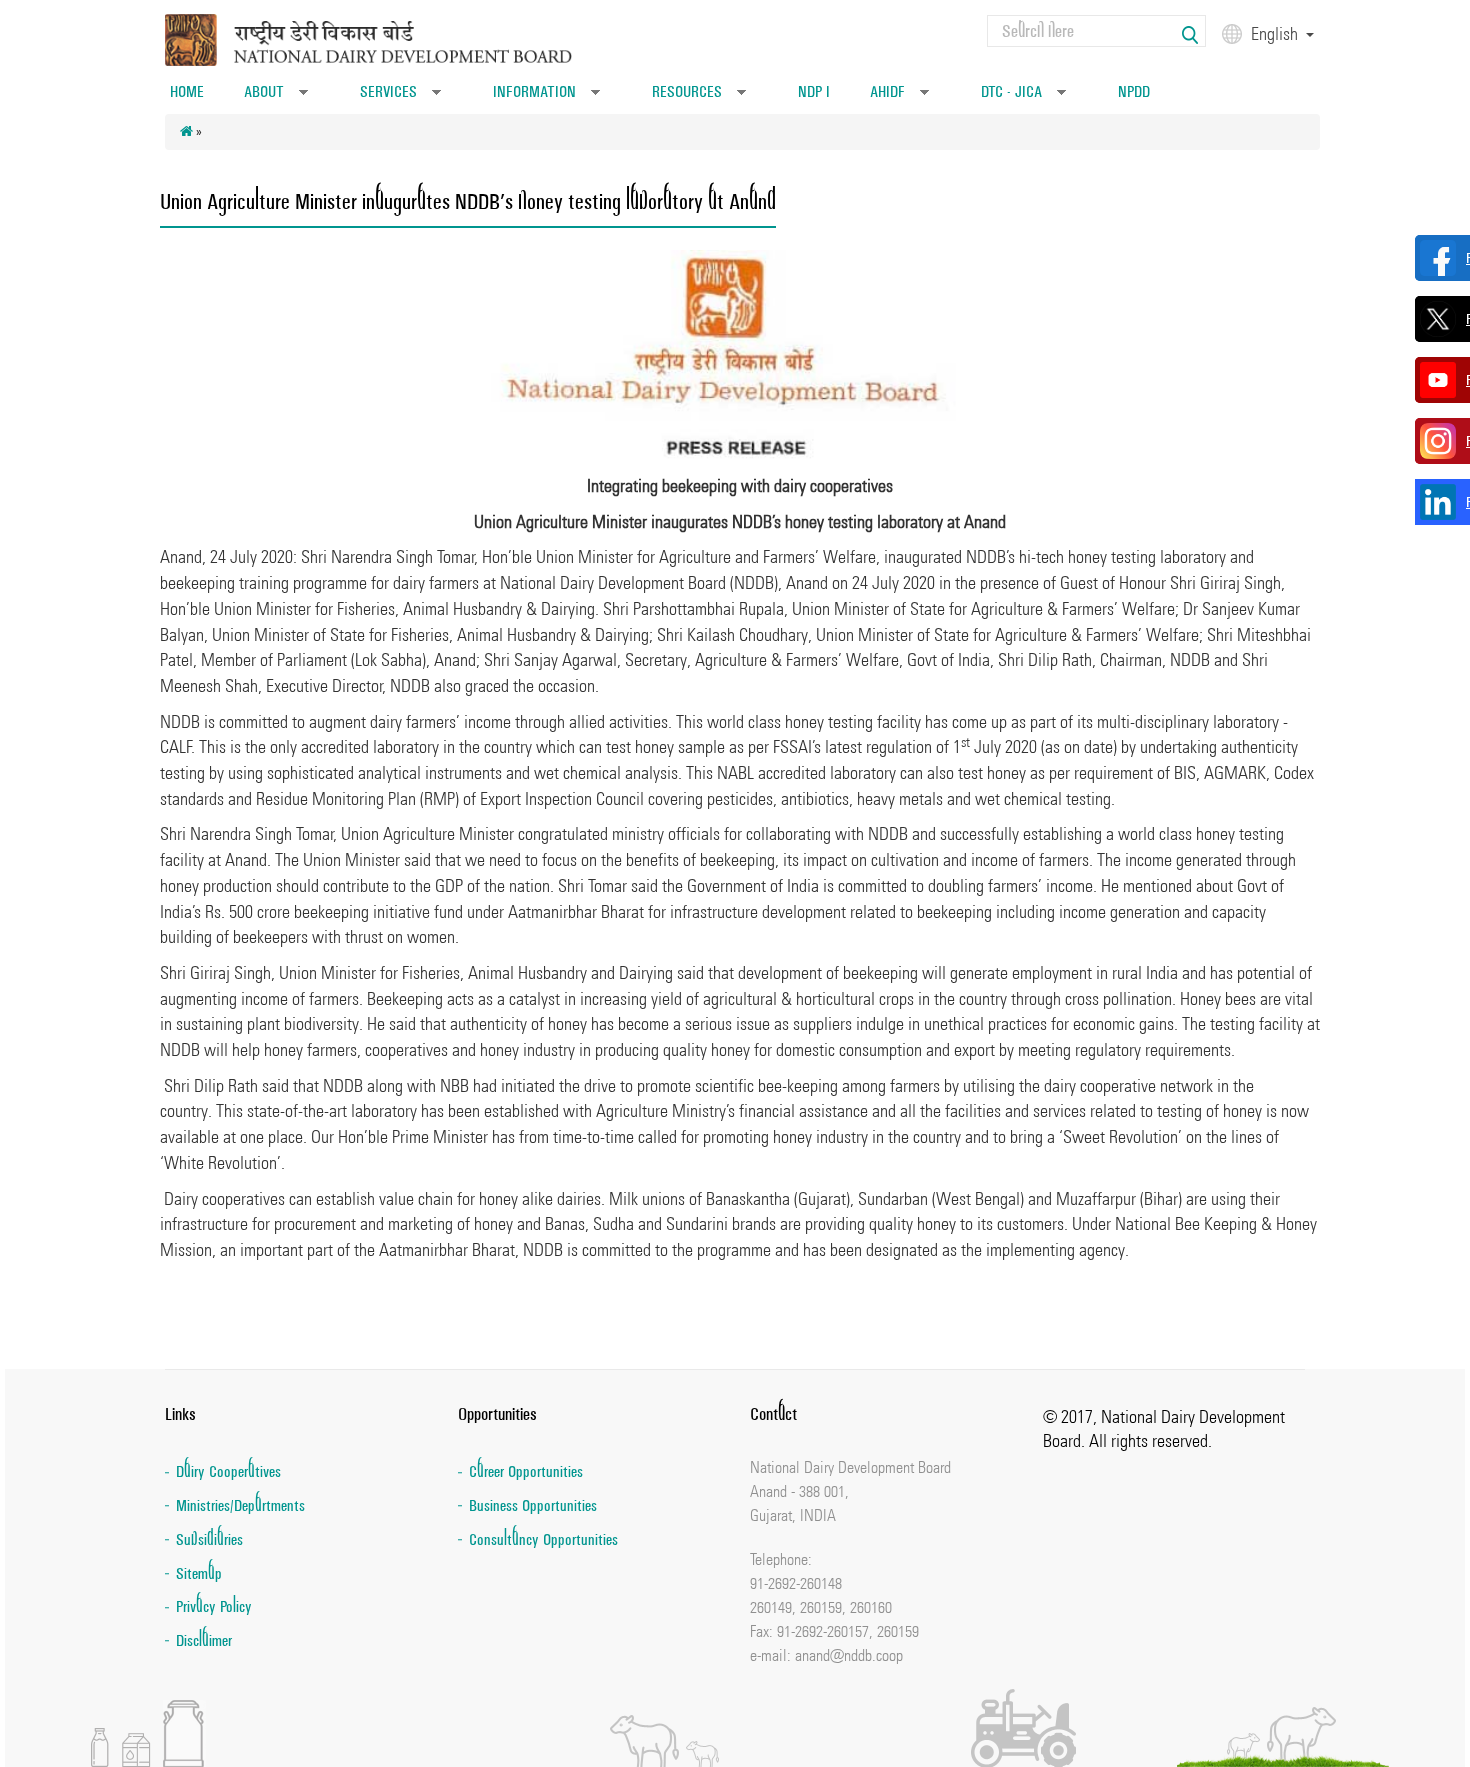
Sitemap (199, 1573)
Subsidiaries (209, 1539)
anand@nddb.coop (849, 1655)
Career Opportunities (526, 1471)
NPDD (1134, 91)
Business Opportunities (533, 1505)
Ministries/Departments (240, 1505)
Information (546, 98)
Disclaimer (204, 1640)
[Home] (394, 38)
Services (400, 98)
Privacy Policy (214, 1606)
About (276, 98)
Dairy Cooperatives (228, 1471)
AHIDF (899, 98)
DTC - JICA (1023, 98)
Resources (699, 98)
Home (187, 91)
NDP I (814, 91)
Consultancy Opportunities (543, 1539)
